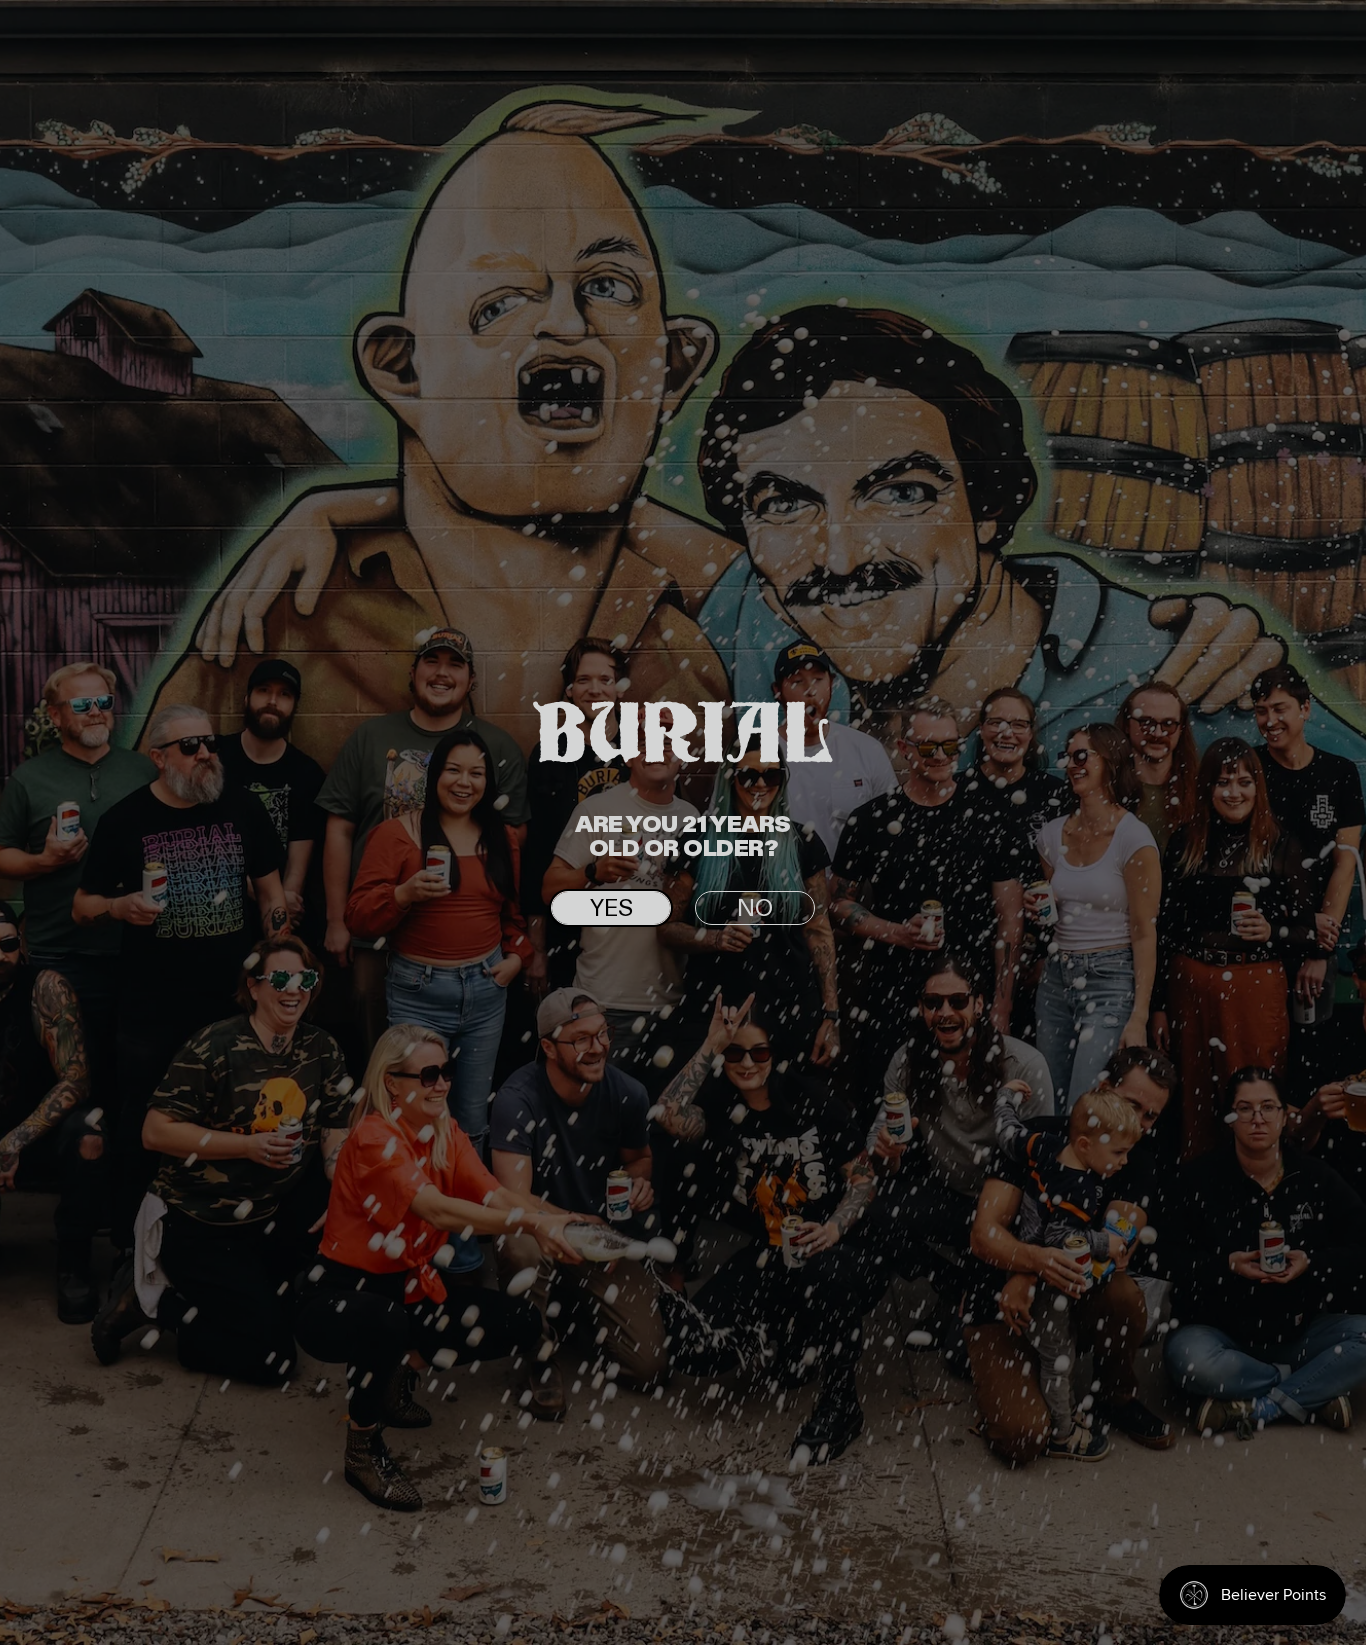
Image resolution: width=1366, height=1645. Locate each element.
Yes (611, 909)
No (755, 909)
